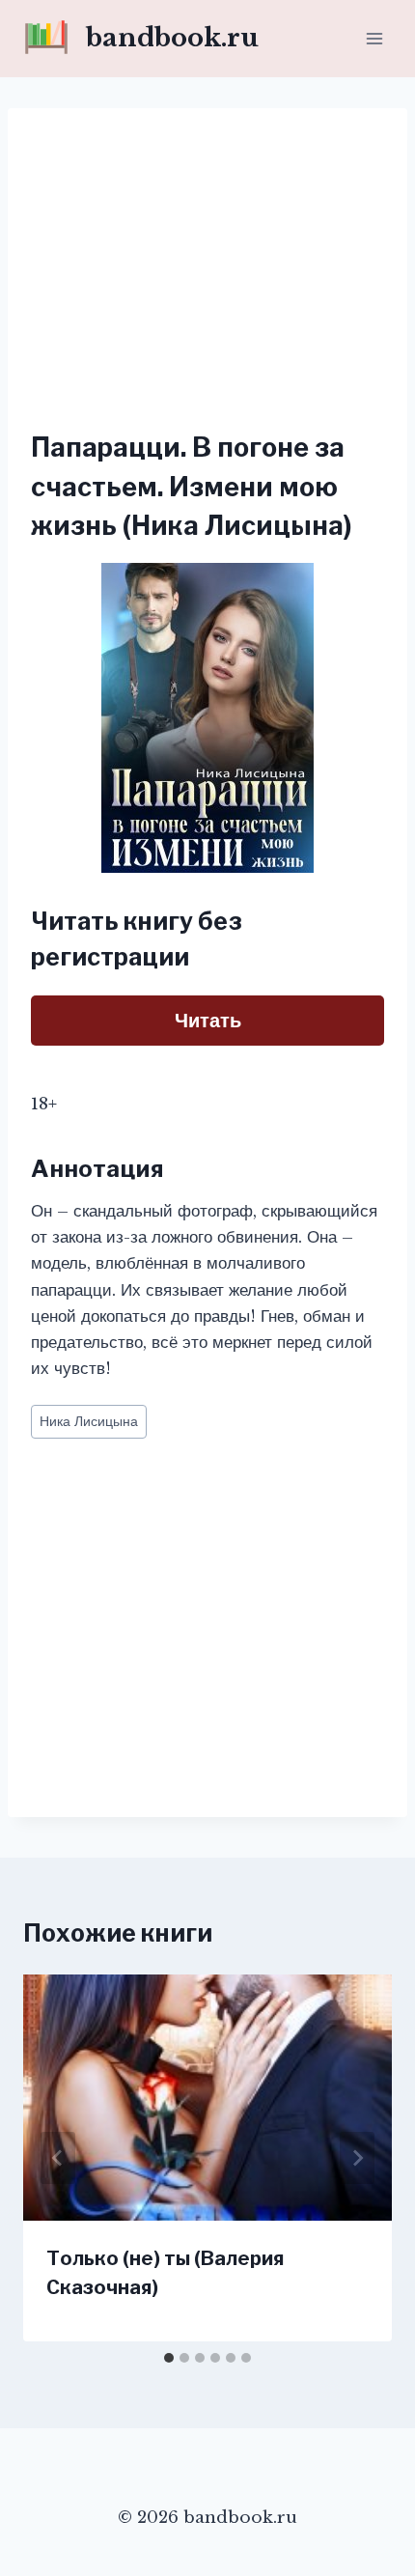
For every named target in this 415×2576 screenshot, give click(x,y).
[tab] (169, 2358)
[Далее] (357, 2158)
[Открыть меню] (374, 38)
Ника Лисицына (89, 1422)
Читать (208, 1021)
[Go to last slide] (58, 2158)
